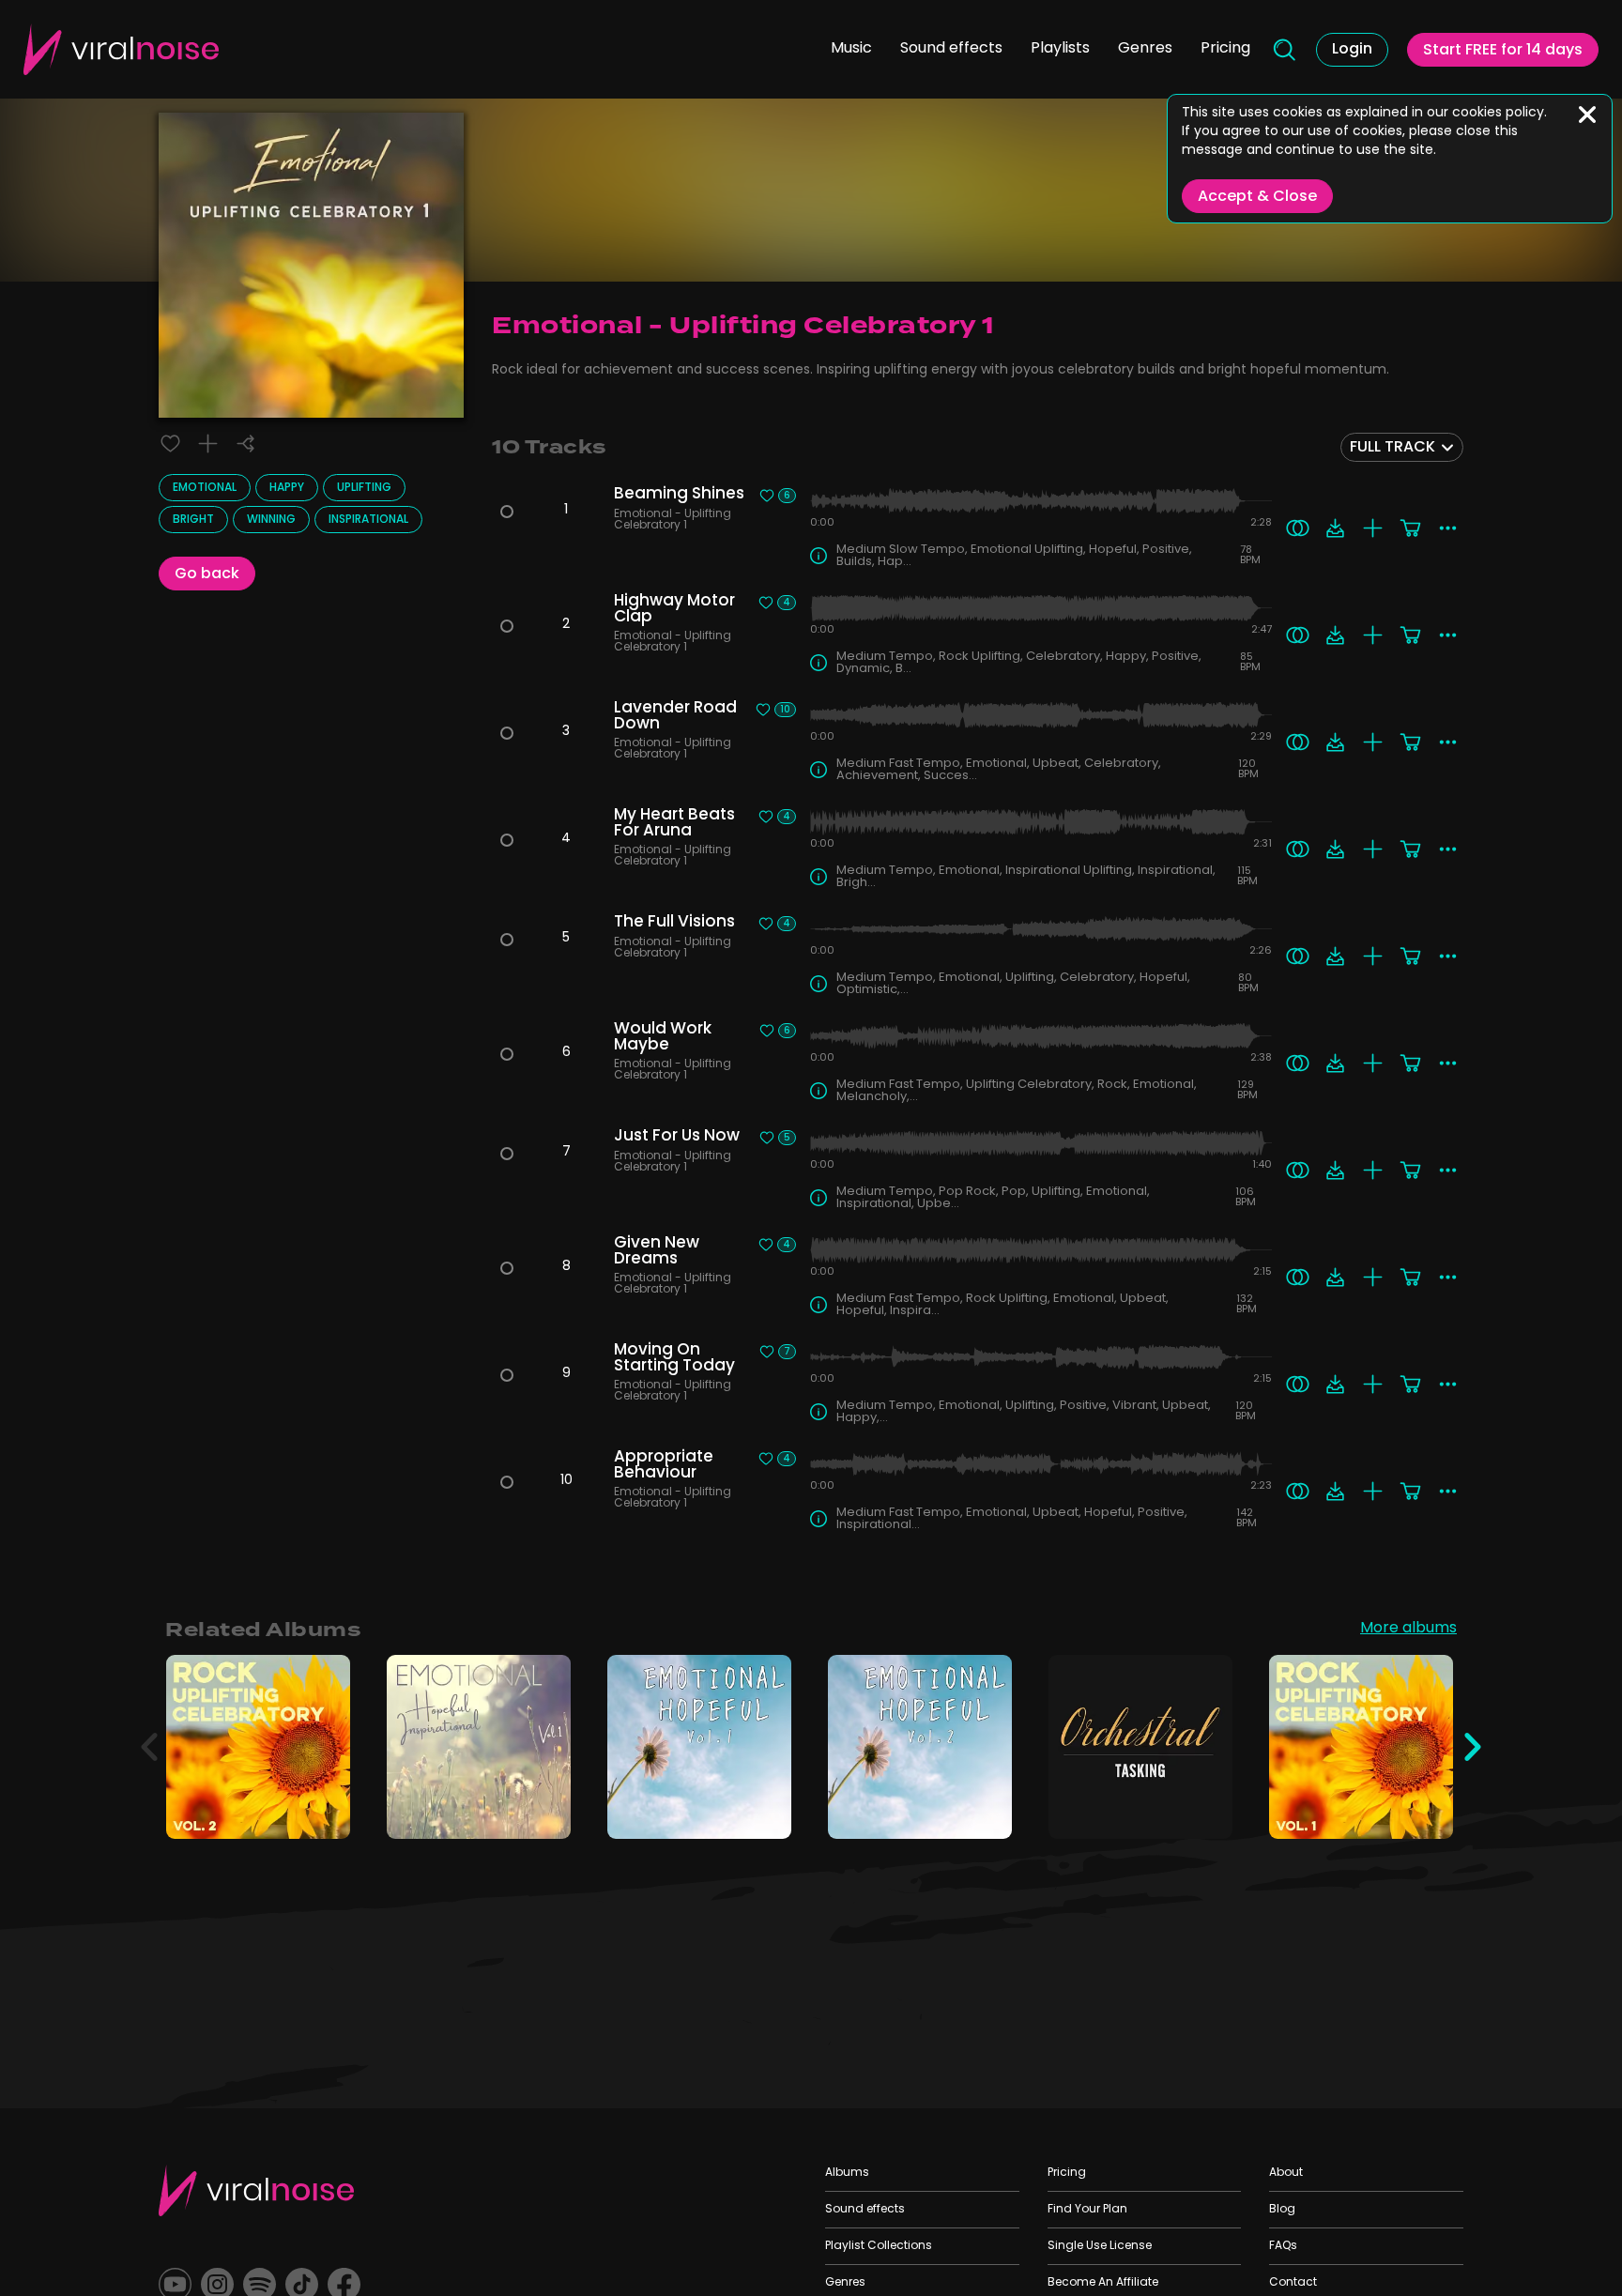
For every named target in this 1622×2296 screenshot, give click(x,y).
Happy (287, 488)
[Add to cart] (1410, 528)
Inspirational (368, 520)
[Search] (1283, 50)
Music (851, 49)
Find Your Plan (1087, 2210)
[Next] (1473, 1747)
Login (1352, 50)
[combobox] (1402, 447)
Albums (847, 2173)
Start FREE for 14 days (1503, 51)
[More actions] (1448, 528)
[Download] (1335, 528)
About (1286, 2173)
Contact (1293, 2283)
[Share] (245, 444)
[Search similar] (1298, 528)
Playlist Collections (879, 2246)
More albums (1408, 1630)
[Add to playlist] (208, 444)
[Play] (259, 1747)
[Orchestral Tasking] (1206, 1812)
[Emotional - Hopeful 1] (765, 1812)
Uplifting (364, 488)
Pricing (1225, 49)
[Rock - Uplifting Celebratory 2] (323, 1812)
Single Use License (1100, 2246)
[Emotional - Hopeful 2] (985, 1812)
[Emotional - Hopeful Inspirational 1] (544, 1812)
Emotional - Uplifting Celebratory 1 (674, 521)
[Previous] (149, 1747)
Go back (207, 574)
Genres (1145, 49)
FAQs (1283, 2246)
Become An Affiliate (1103, 2283)
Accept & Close (1257, 197)
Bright (193, 520)
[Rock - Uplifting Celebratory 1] (1426, 1812)
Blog (1282, 2210)
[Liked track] (170, 444)
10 (785, 710)
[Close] (1587, 115)
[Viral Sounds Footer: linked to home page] (256, 2190)
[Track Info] (819, 556)
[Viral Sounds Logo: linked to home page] (121, 49)
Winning (271, 520)
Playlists (1060, 49)
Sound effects (951, 49)
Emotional (205, 488)
